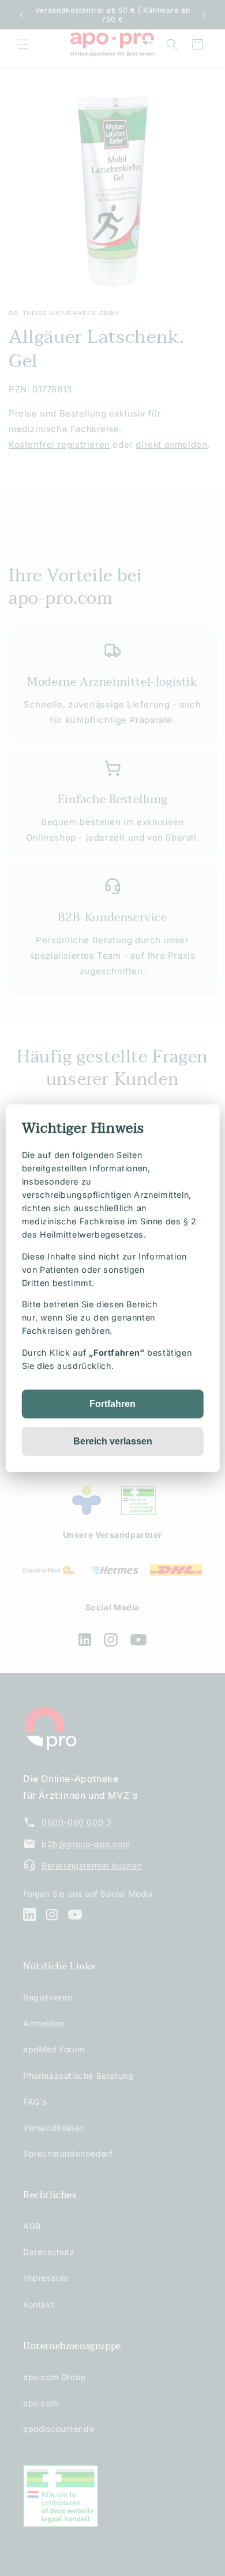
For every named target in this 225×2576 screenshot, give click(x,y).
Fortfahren (112, 1404)
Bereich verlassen (113, 1441)
